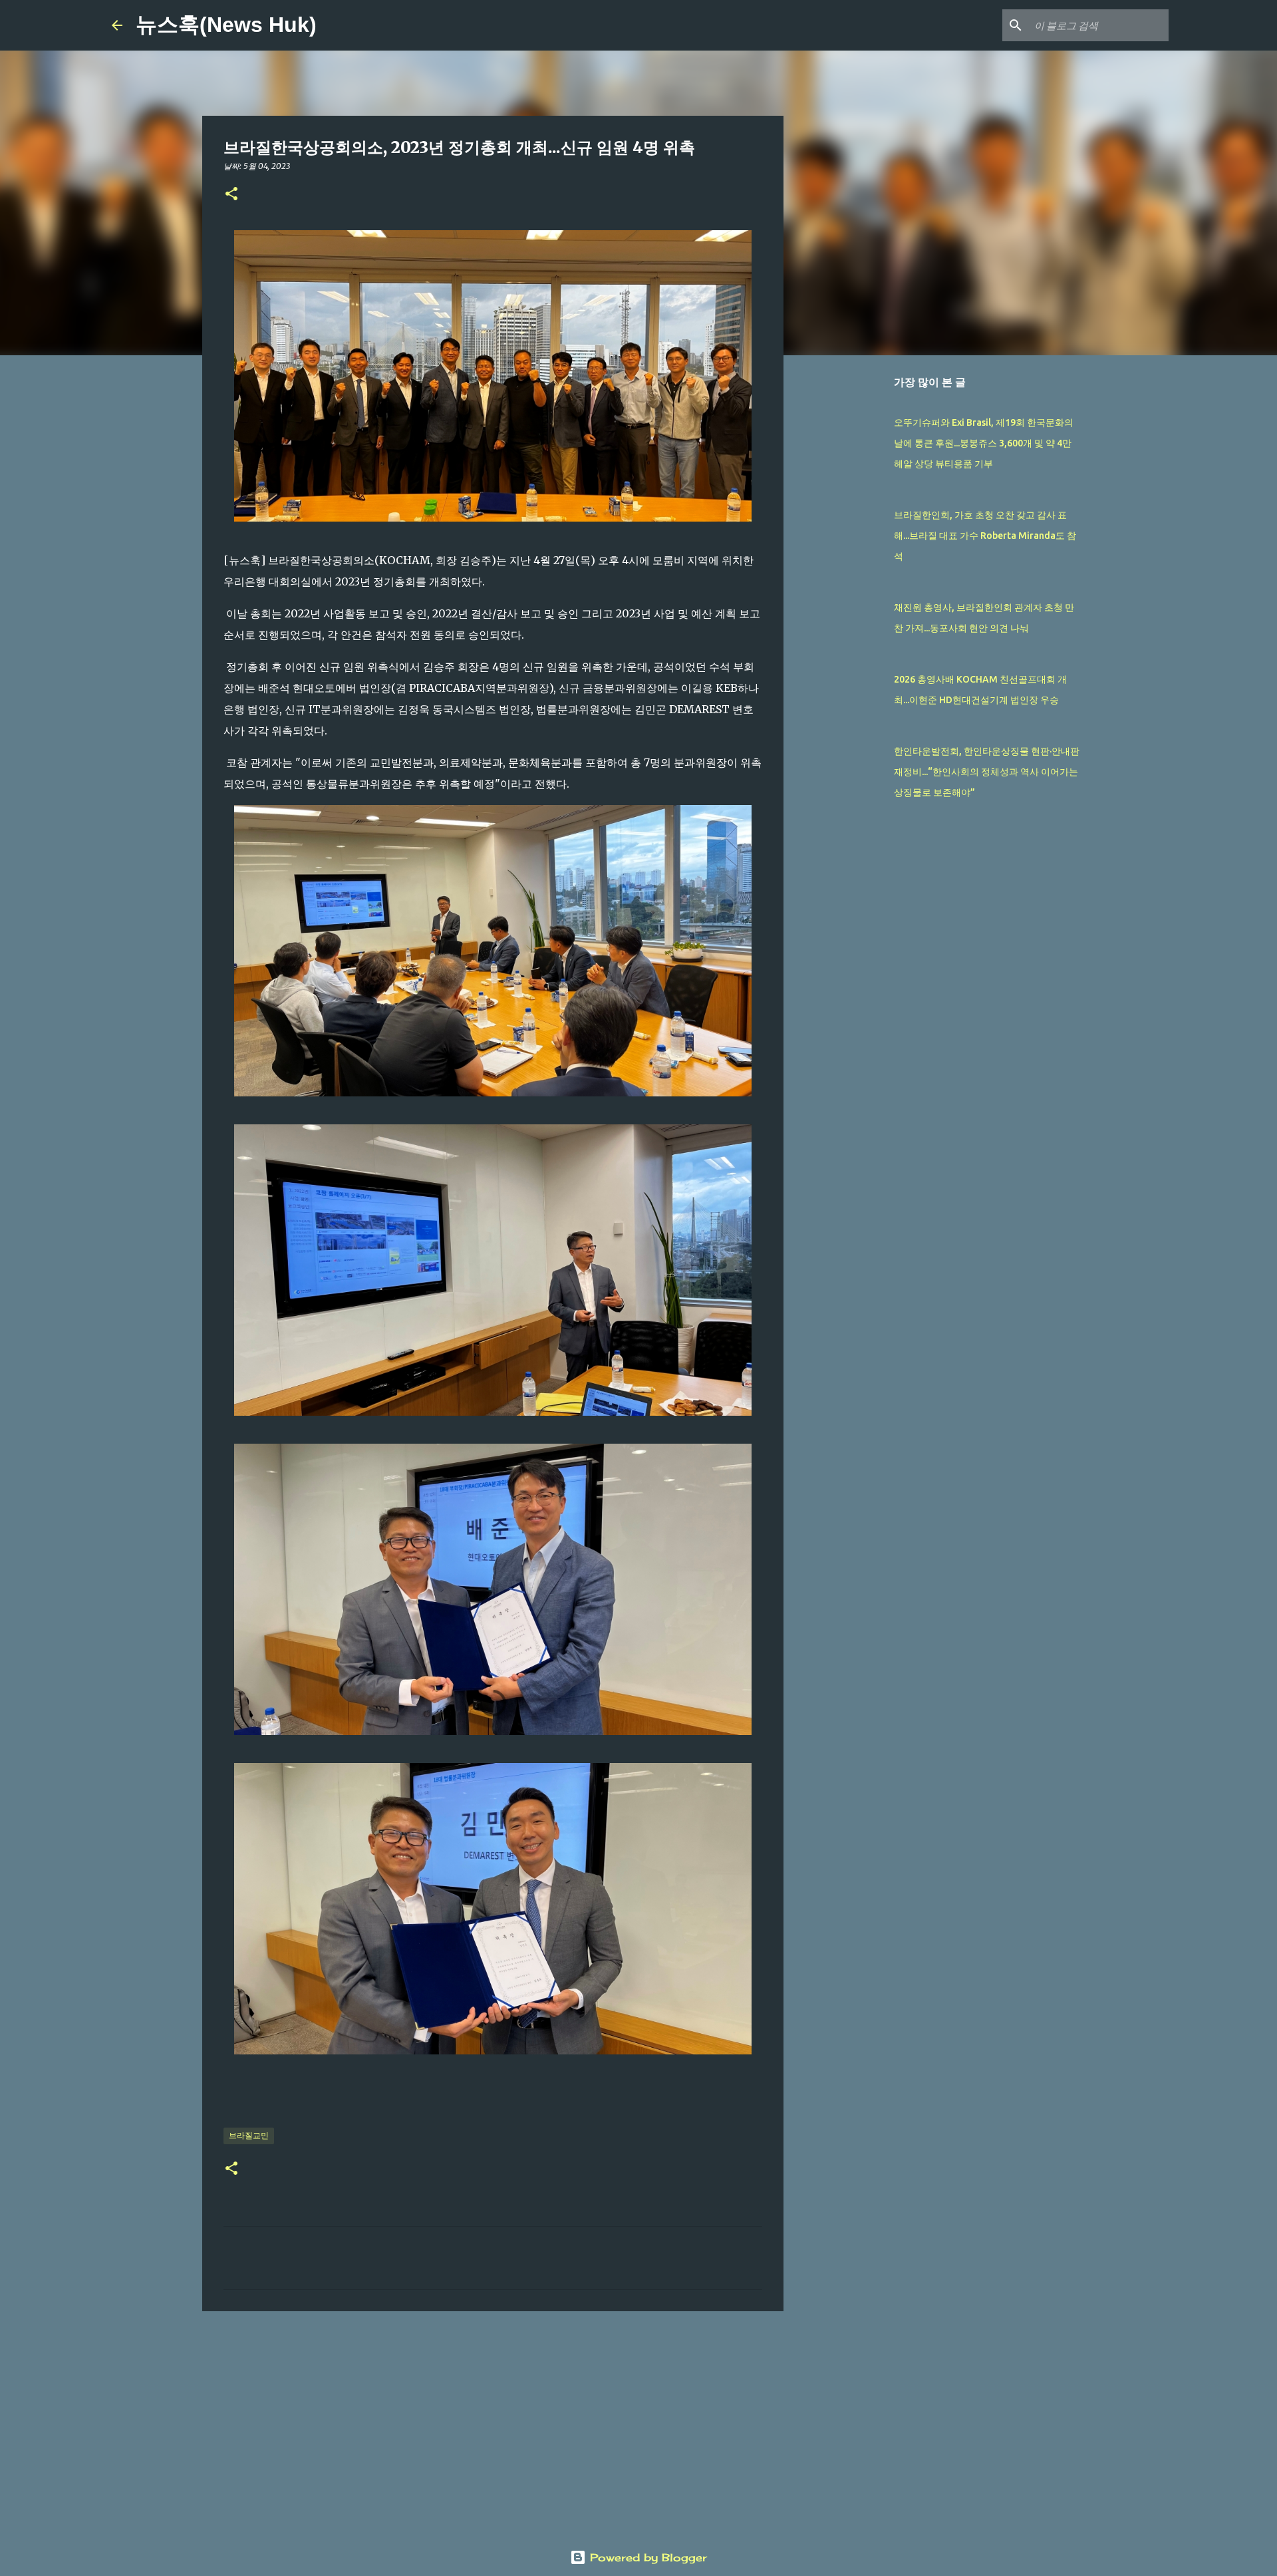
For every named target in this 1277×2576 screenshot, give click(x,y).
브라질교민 (249, 2135)
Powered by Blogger (646, 2557)
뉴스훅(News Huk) (226, 25)
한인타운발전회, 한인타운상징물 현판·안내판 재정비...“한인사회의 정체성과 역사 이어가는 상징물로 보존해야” (987, 772)
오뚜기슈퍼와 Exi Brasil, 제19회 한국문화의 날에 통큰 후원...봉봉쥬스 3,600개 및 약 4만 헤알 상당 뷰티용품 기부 (984, 443)
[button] (231, 195)
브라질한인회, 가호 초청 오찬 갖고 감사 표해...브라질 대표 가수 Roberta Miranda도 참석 (985, 536)
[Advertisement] (493, 2424)
